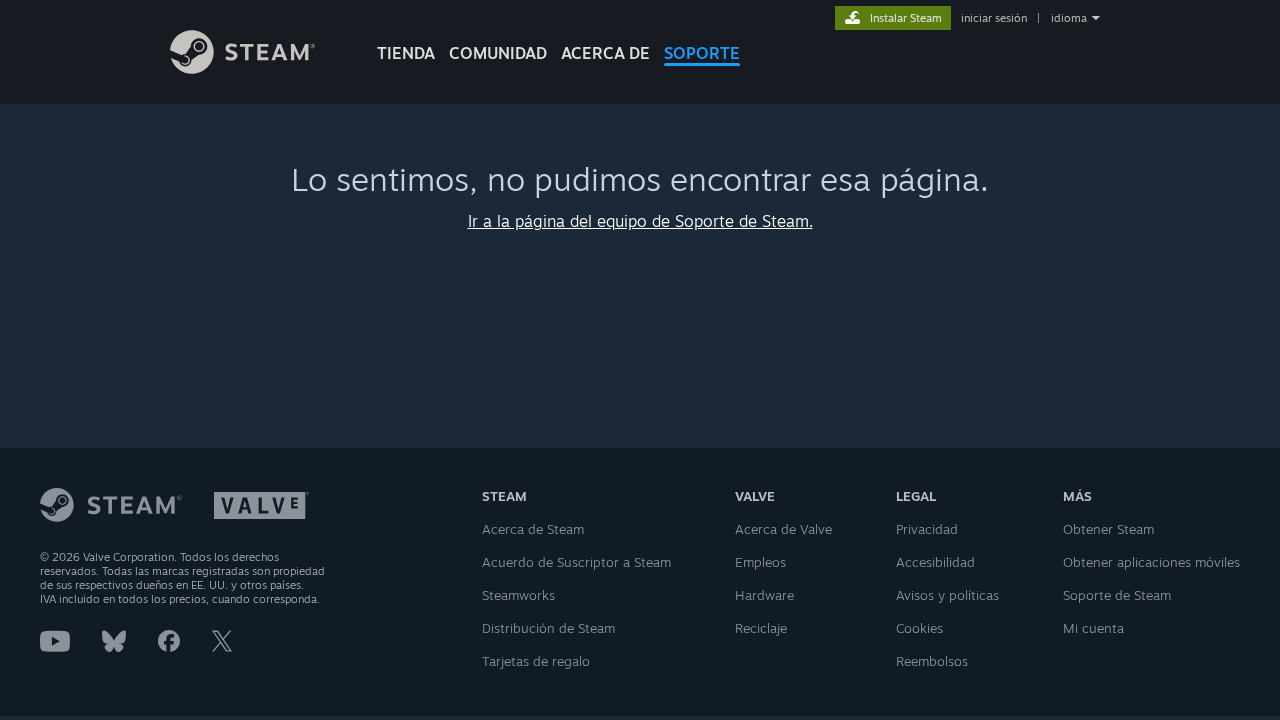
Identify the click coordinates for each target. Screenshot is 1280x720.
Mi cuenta (1093, 628)
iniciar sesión (994, 18)
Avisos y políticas (947, 595)
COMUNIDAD (498, 53)
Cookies (919, 628)
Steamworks (518, 595)
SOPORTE (702, 53)
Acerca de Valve (783, 529)
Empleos (760, 562)
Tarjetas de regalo (536, 661)
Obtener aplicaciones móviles (1151, 562)
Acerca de (605, 53)
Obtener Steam (1108, 529)
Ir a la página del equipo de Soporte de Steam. (640, 221)
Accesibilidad (935, 562)
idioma (1069, 18)
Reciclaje (761, 628)
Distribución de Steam (548, 628)
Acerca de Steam (533, 529)
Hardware (764, 595)
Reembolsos (932, 661)
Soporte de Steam (1117, 595)
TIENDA (406, 53)
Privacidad (927, 529)
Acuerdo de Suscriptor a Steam (576, 562)
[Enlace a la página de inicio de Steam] (242, 68)
